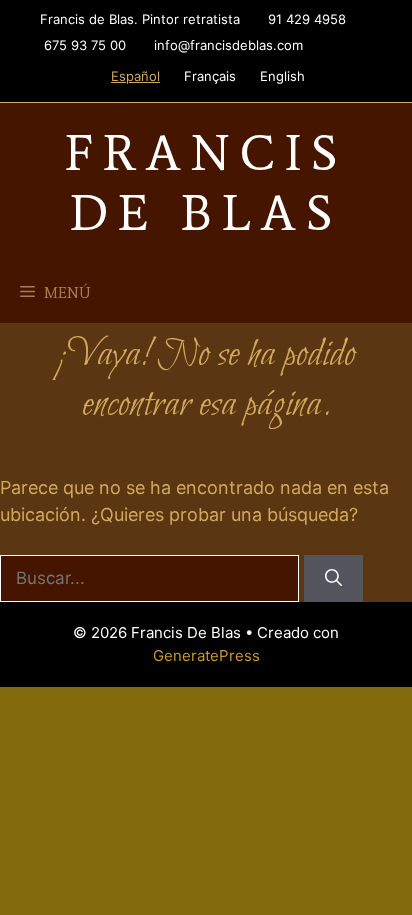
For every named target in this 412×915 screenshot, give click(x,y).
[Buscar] (333, 579)
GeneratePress (206, 655)
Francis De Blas (206, 182)
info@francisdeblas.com (228, 45)
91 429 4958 (307, 19)
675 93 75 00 (85, 45)
